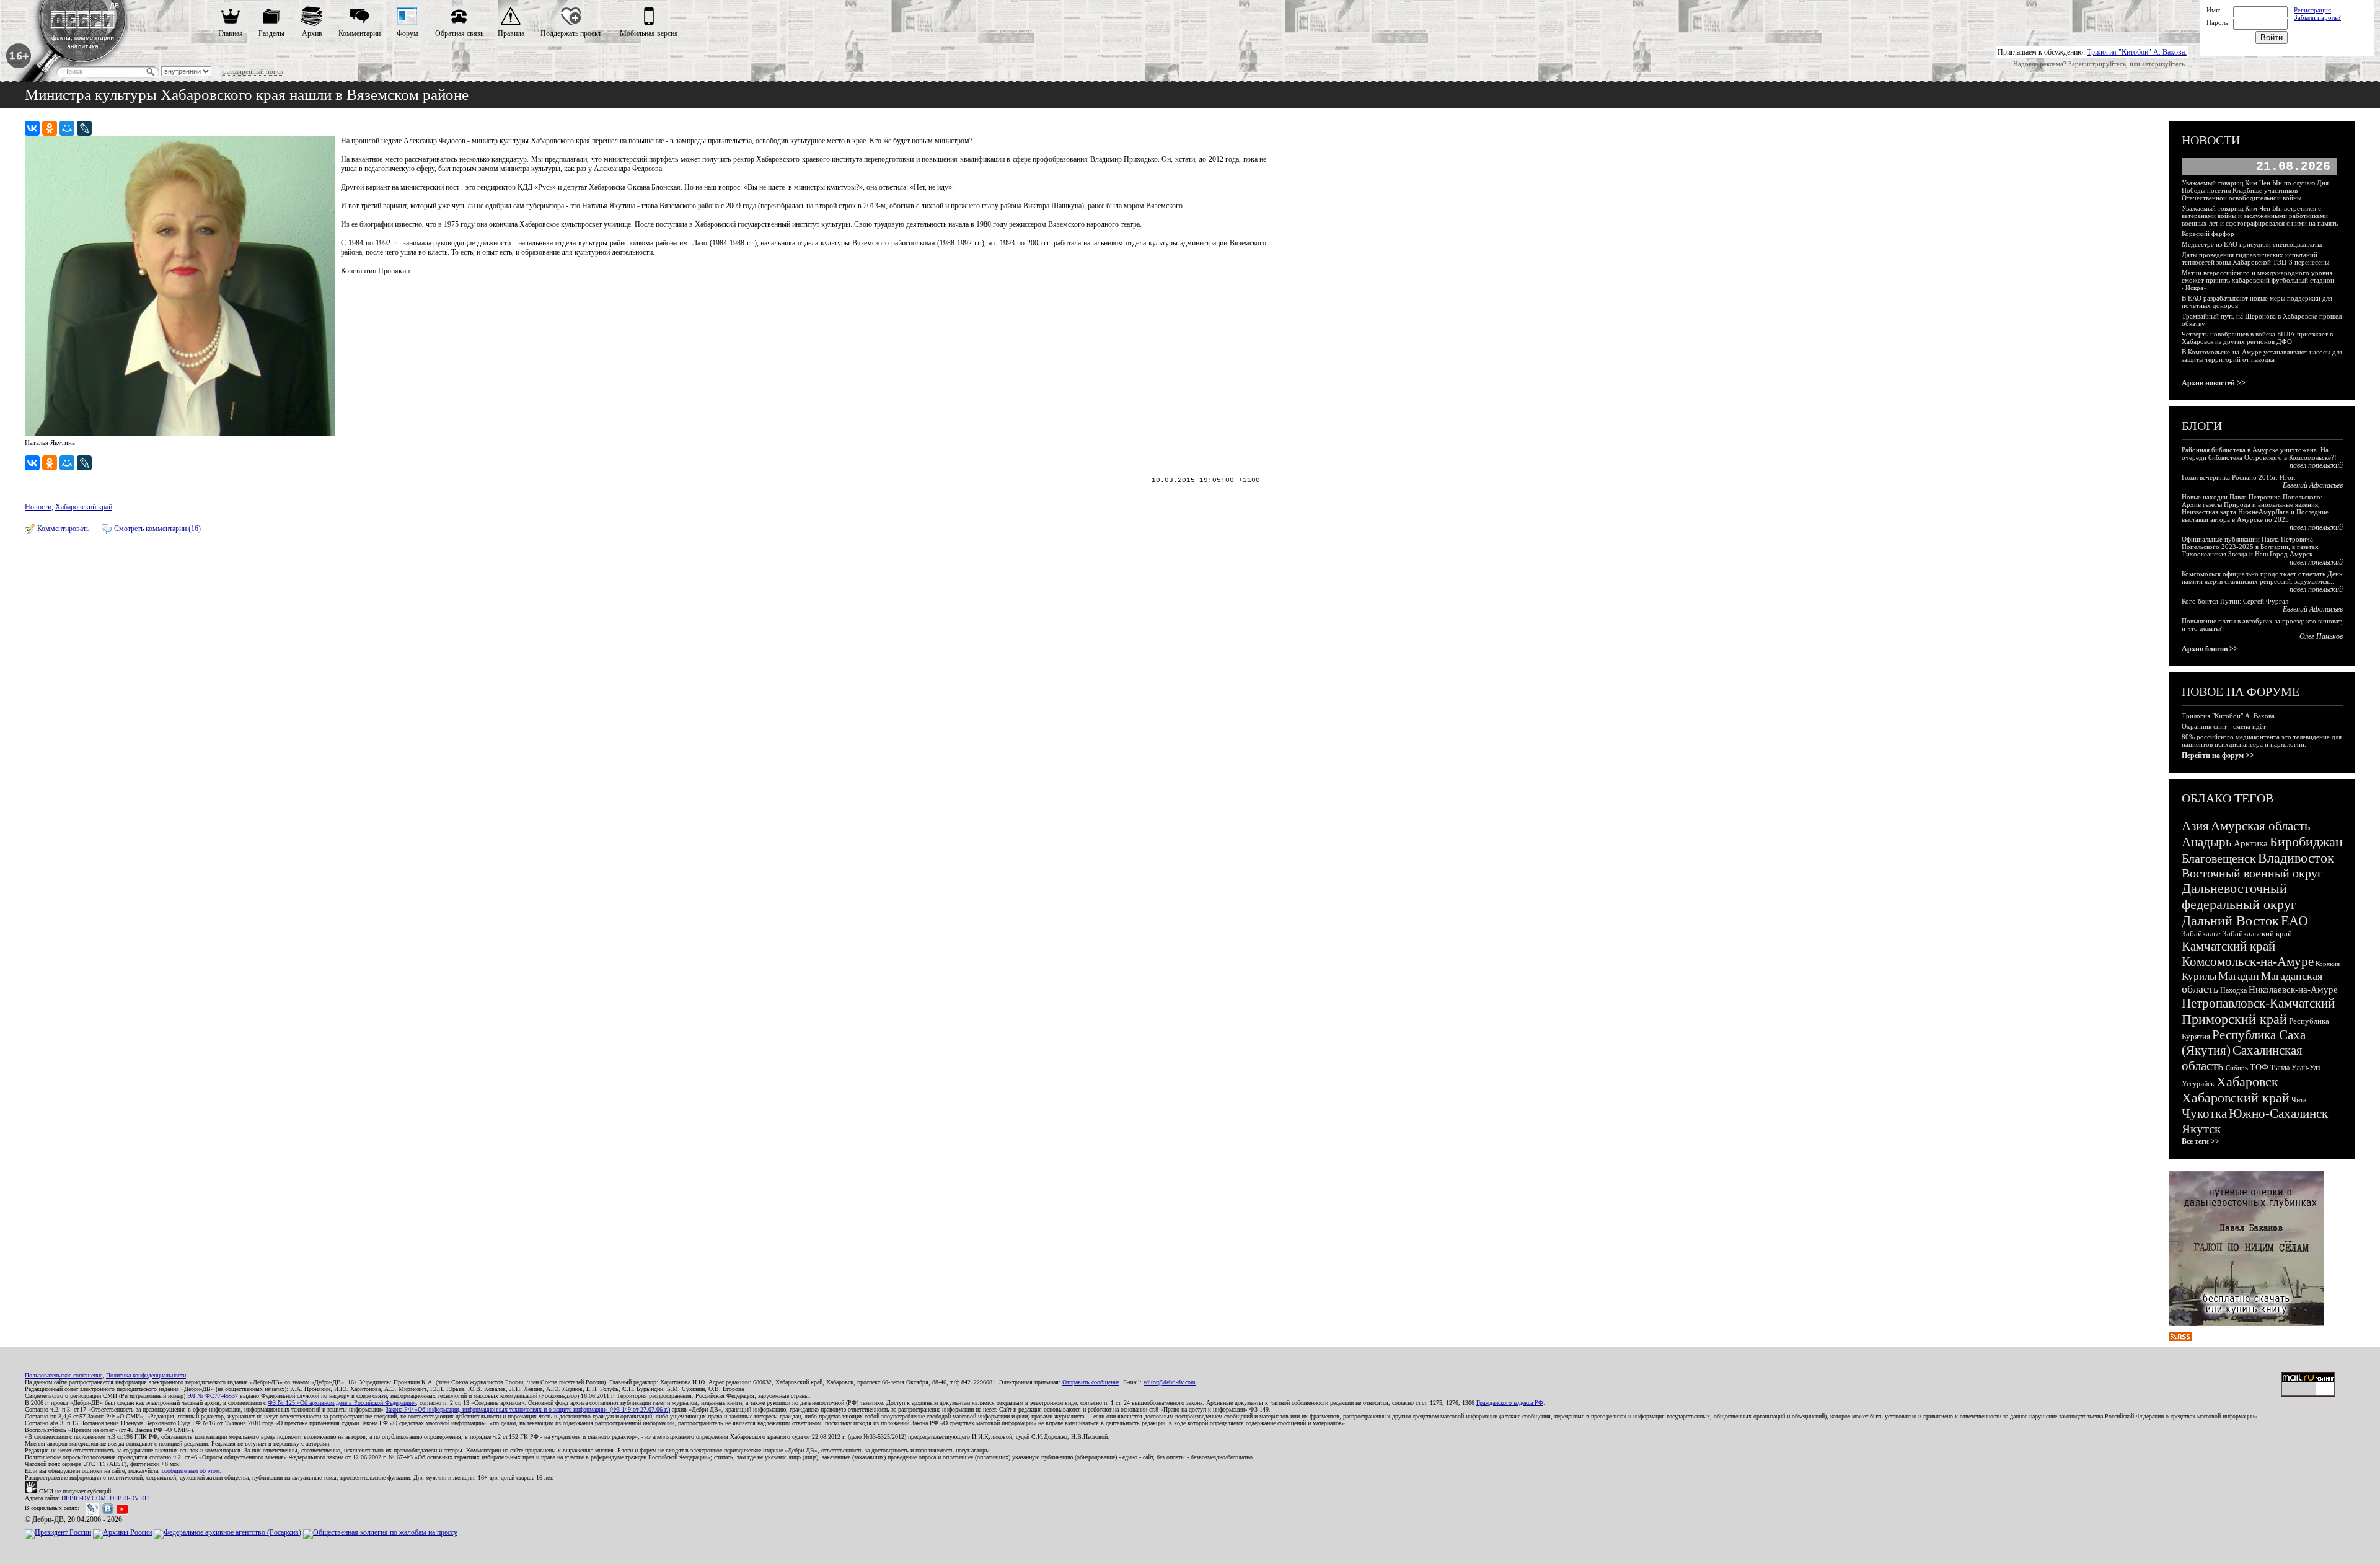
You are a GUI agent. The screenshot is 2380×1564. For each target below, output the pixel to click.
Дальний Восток (2230, 920)
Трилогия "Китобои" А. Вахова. (2137, 52)
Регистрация (2312, 10)
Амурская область (2261, 826)
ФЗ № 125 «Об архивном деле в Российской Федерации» (342, 1403)
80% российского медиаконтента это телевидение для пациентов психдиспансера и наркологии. (2262, 740)
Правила (511, 33)
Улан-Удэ (2306, 1068)
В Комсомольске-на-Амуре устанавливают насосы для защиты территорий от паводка (2262, 356)
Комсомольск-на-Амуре (2248, 962)
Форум (408, 33)
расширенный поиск (253, 71)
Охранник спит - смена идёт (2224, 726)
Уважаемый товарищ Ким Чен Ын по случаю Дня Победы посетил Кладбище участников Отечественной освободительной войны (2255, 190)
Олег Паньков (2321, 636)
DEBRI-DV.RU (129, 1498)
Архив (312, 33)
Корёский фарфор (2208, 234)
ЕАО (2294, 920)
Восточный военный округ (2252, 873)
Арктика (2251, 843)
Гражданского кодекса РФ (1510, 1403)
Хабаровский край (84, 507)
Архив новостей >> (2214, 383)
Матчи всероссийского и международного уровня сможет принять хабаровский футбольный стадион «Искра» (2258, 280)
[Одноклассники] (50, 128)
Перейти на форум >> (2218, 755)
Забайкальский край (2257, 934)
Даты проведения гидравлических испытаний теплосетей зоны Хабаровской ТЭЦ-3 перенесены (2255, 258)
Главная (231, 33)
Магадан (2239, 976)
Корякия (2328, 964)
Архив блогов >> (2210, 649)
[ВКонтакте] (32, 128)
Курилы (2199, 976)
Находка (2233, 990)
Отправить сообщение (1091, 1382)
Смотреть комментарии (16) (157, 529)
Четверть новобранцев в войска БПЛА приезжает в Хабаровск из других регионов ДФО (2257, 338)
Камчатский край (2228, 946)
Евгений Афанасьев (2313, 485)
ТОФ (2259, 1067)
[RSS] (2180, 1338)
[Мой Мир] (67, 128)
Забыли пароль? (2317, 17)
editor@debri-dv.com (1170, 1382)
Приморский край (2234, 1019)
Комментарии (359, 33)
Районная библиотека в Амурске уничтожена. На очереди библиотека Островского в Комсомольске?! (2259, 454)
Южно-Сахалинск (2278, 1114)
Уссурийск (2198, 1084)
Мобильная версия (649, 33)
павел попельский (2316, 465)
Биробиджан (2306, 842)
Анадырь (2207, 842)
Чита (2299, 1100)
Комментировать (63, 529)
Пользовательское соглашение (64, 1375)
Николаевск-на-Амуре (2293, 990)
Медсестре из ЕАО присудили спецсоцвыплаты (2252, 244)
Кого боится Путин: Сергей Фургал (2235, 601)
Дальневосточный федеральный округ (2239, 896)
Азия (2195, 826)
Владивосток (2296, 858)
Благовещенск (2219, 858)
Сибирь (2237, 1068)
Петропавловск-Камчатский (2258, 1003)
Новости (38, 507)
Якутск (2201, 1129)
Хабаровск (2247, 1082)
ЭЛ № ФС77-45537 (213, 1396)
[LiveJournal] (84, 128)
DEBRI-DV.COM (84, 1498)
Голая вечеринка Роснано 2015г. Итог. (2239, 477)
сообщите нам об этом (191, 1471)
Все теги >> (2201, 1141)
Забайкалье (2201, 934)
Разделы (271, 33)
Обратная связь (459, 33)
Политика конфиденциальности (146, 1375)
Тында (2280, 1068)
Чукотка (2204, 1114)
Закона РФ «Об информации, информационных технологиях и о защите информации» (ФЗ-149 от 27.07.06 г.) (528, 1409)
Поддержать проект (571, 33)
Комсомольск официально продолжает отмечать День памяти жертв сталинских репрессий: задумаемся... (2262, 578)
